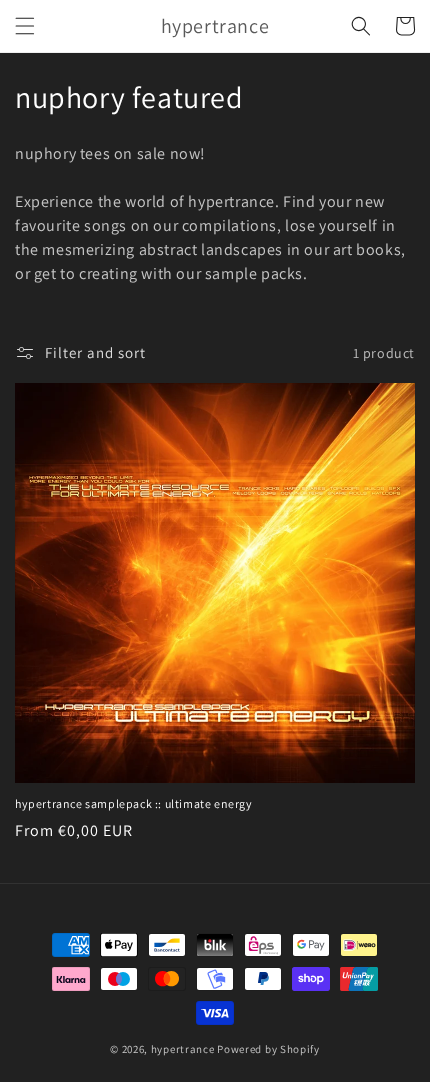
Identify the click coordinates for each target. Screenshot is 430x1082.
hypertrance (183, 1049)
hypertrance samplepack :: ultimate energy (134, 803)
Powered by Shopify (268, 1049)
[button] (25, 26)
